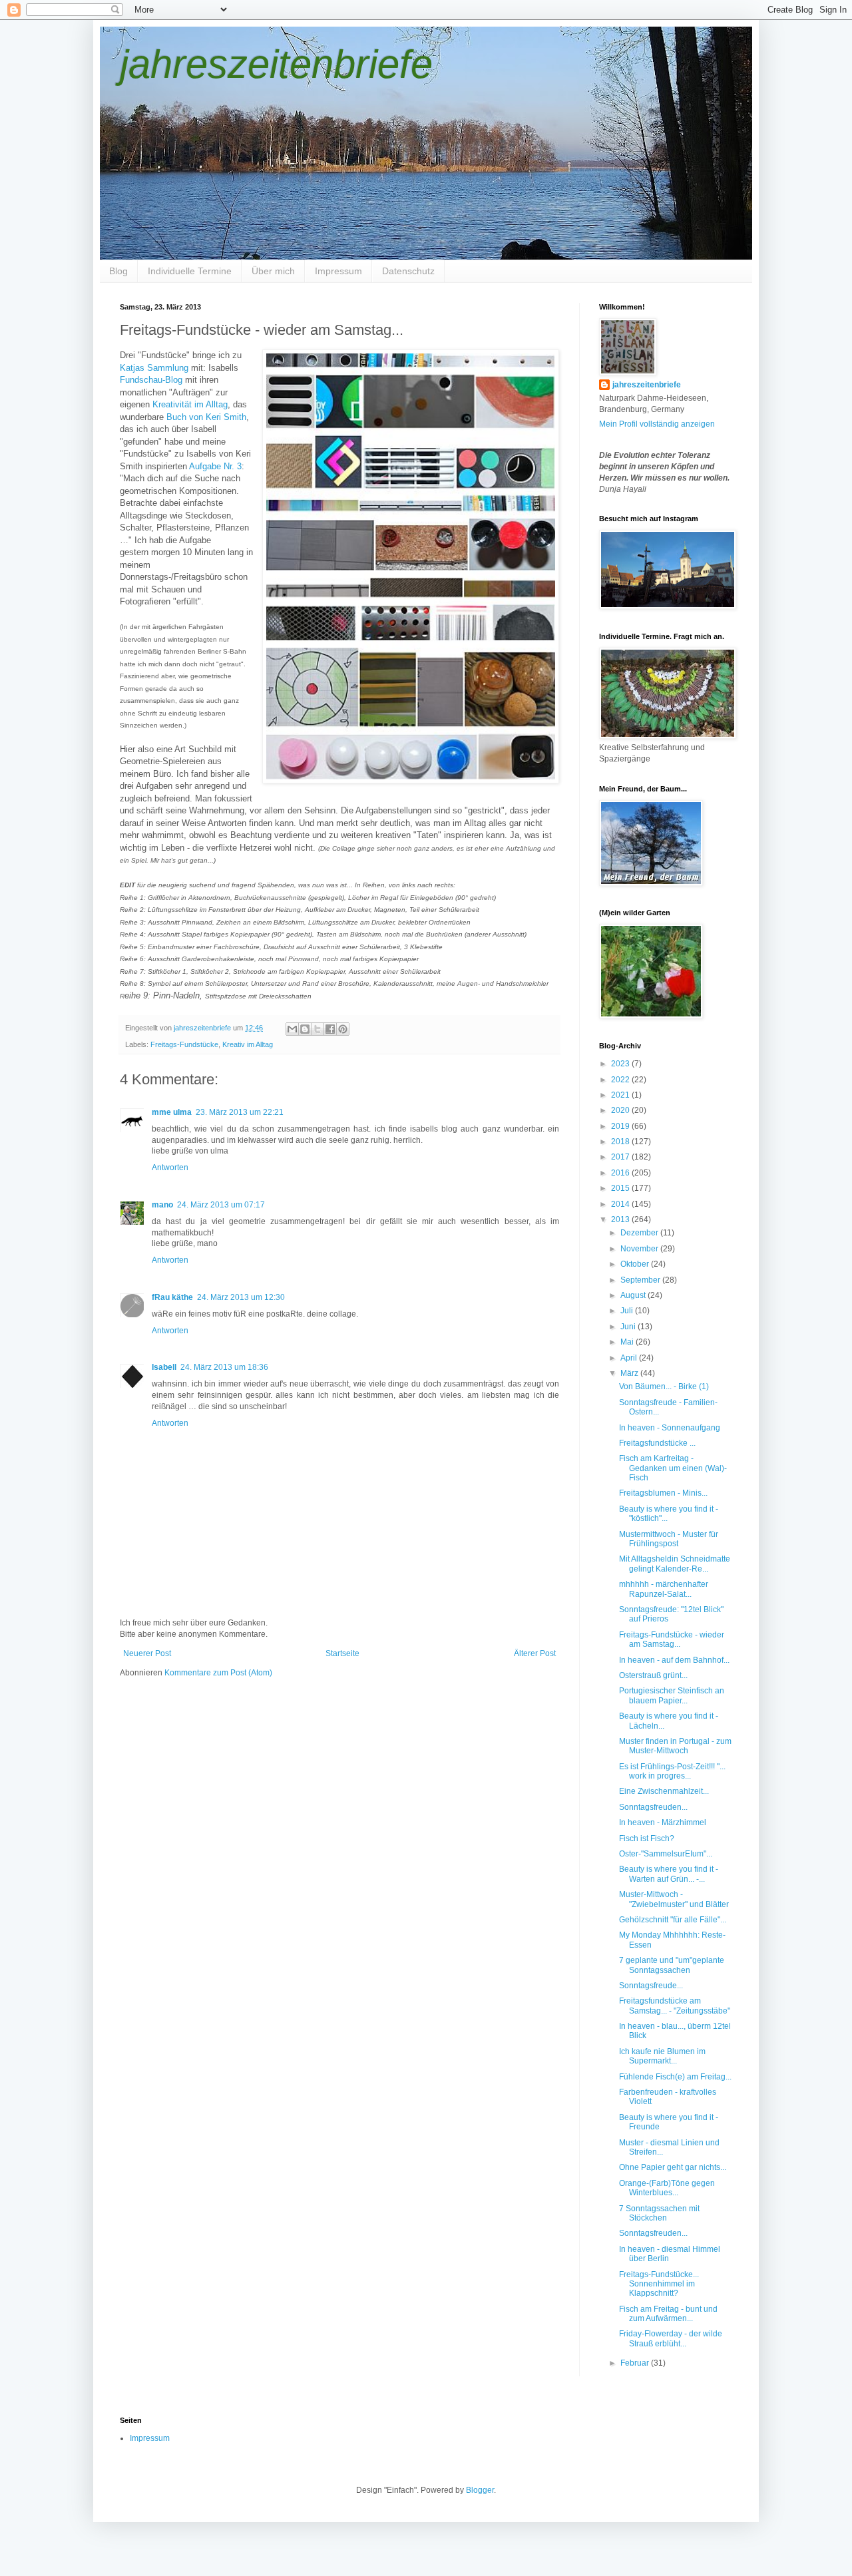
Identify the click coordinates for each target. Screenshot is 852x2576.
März (630, 1373)
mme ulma (172, 1112)
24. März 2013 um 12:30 (241, 1297)
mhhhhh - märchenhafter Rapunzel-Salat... (664, 1589)
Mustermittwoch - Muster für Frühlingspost (669, 1539)
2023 (621, 1064)
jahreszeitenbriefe (276, 64)
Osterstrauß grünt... (653, 1675)
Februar (636, 2363)
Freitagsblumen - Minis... (663, 1493)
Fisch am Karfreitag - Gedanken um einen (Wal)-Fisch (673, 1468)
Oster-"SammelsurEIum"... (666, 1854)
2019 (621, 1126)
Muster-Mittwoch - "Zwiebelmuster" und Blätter (674, 1899)
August (634, 1295)
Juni (629, 1327)
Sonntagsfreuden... (653, 1807)
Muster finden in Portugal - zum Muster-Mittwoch (675, 1746)
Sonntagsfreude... (651, 1986)
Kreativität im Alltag (190, 404)
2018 (621, 1142)
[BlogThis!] (305, 1029)
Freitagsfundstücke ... (657, 1443)
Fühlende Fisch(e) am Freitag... (675, 2077)
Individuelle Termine (190, 271)
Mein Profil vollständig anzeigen (657, 424)
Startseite (342, 1653)
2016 (621, 1173)
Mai (628, 1342)
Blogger (480, 2490)
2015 (621, 1188)
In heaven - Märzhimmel (663, 1823)
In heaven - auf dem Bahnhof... (674, 1660)
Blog (118, 271)
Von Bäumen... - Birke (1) (664, 1387)
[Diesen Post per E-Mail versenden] (292, 1029)
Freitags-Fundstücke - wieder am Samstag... (672, 1639)
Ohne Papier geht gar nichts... (673, 2167)
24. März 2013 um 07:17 (221, 1205)
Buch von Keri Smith (206, 417)
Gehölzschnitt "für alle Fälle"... (673, 1920)
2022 (621, 1080)
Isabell (164, 1367)
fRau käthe (172, 1297)
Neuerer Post (147, 1653)
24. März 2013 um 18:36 (224, 1367)
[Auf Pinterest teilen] (343, 1029)
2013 (621, 1219)
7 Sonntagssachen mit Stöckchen (659, 2213)
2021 (621, 1095)
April (630, 1358)
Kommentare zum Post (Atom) (218, 1673)
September (641, 1280)
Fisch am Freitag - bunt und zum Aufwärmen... (668, 2314)
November (640, 1249)
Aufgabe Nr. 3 (215, 466)
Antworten (170, 1168)
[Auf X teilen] (318, 1029)
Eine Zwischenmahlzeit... (664, 1791)
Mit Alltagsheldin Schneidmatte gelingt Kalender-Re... (675, 1564)
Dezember (640, 1233)
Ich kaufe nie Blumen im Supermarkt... (662, 2056)
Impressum (338, 271)
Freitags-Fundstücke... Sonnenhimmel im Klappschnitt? (659, 2284)
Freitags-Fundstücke (184, 1044)
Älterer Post (535, 1653)
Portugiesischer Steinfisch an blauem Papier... (672, 1695)
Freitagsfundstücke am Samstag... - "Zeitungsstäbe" (675, 2006)
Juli (628, 1311)
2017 (621, 1157)
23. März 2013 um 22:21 (240, 1112)
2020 (621, 1110)
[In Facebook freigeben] (330, 1029)
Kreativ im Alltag (248, 1044)
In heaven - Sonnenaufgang (670, 1428)
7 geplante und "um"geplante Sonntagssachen (672, 1965)
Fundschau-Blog (151, 380)
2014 (621, 1204)
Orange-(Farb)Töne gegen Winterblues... (667, 2188)
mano (162, 1205)
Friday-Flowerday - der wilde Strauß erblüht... (671, 2338)
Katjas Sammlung (154, 368)
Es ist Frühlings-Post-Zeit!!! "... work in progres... (672, 1771)
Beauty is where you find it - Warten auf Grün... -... (669, 1874)
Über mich (273, 271)
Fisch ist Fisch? (647, 1838)
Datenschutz (408, 271)
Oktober (636, 1264)
